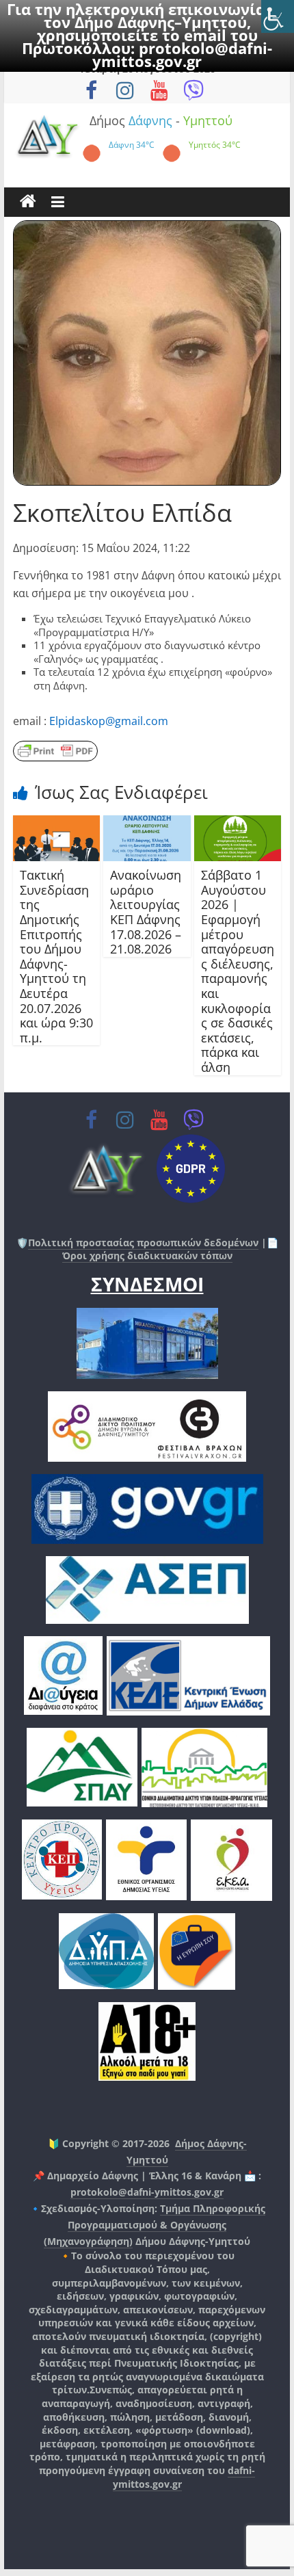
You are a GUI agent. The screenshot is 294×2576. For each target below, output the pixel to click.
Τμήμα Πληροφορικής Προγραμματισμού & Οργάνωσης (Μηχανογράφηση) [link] (155, 2225)
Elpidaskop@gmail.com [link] (109, 721)
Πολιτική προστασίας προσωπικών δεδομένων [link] (143, 1243)
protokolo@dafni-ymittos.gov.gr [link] (182, 54)
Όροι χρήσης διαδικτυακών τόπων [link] (147, 1256)
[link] (278, 16)
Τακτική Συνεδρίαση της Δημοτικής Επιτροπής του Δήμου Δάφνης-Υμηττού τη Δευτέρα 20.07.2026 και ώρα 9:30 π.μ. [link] (56, 956)
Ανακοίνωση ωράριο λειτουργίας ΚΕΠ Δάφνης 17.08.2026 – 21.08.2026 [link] (146, 912)
